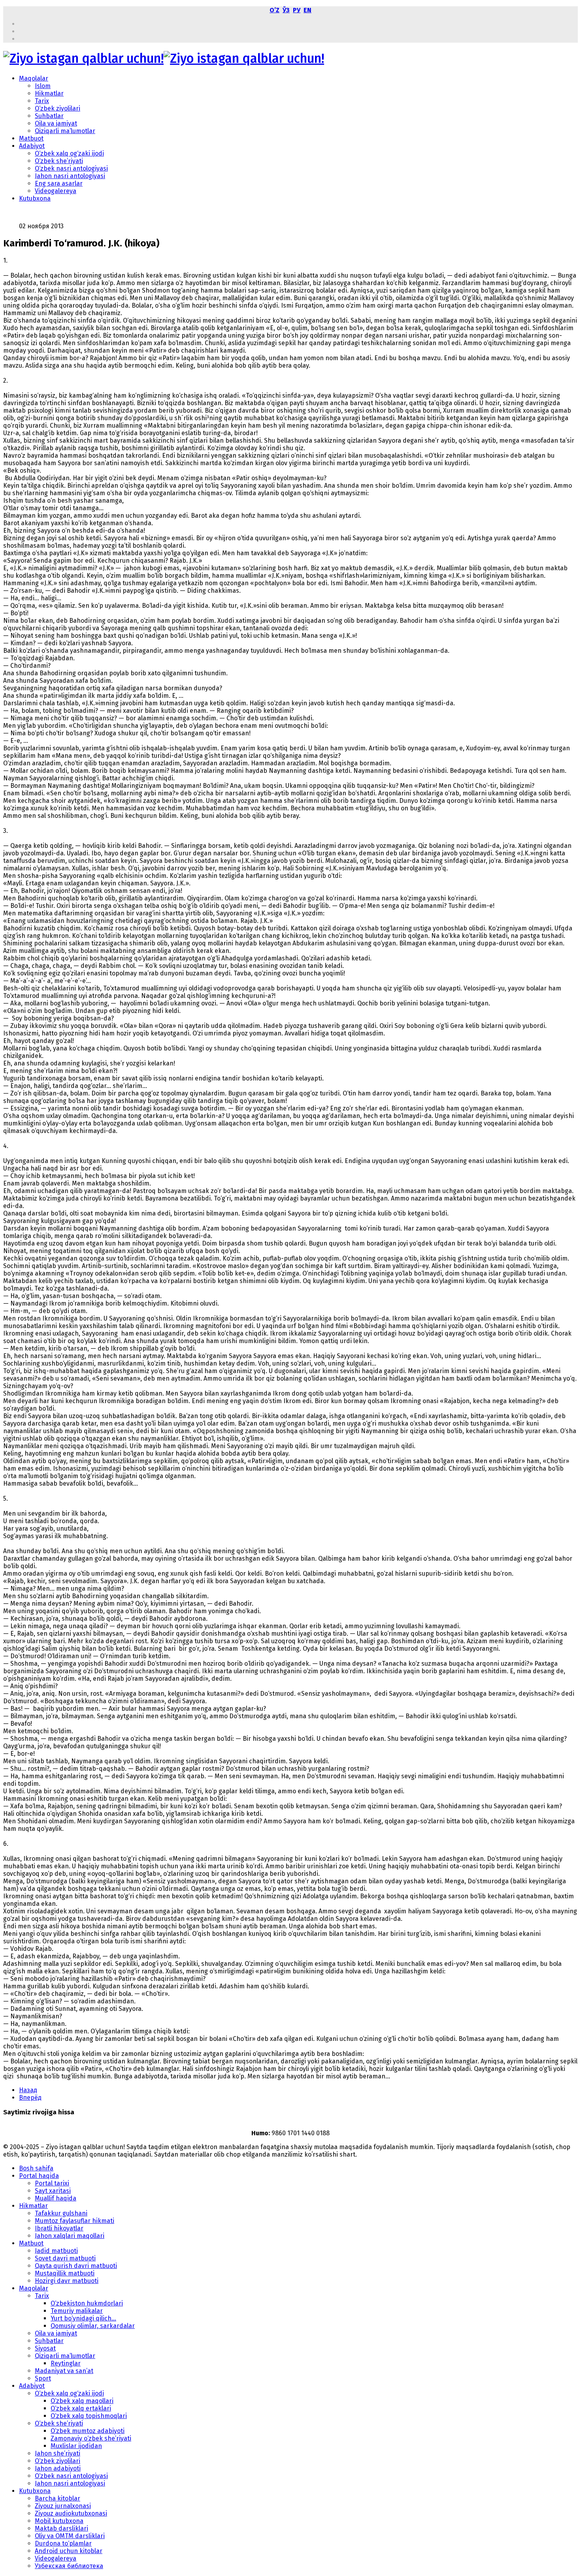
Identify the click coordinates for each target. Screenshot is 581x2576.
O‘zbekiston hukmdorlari (87, 2303)
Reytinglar (66, 2363)
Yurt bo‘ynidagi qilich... (83, 2318)
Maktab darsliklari (61, 2528)
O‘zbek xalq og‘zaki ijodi (69, 153)
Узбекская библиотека (69, 2566)
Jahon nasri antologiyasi (70, 176)
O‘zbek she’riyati (59, 161)
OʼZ (274, 10)
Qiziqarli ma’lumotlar (65, 131)
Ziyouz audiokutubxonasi (71, 2513)
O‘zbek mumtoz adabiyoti (88, 2431)
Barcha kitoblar (58, 2498)
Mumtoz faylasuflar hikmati (75, 2221)
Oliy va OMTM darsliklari (70, 2536)
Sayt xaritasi (53, 2191)
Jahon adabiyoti (58, 2468)
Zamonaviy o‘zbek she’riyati (91, 2438)
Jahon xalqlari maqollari (70, 2236)
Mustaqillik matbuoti (65, 2273)
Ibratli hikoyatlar (59, 2228)
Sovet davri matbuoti (65, 2258)
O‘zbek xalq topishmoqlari (89, 2416)
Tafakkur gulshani (61, 2213)
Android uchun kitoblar (69, 2551)
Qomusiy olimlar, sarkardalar (93, 2326)
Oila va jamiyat (56, 123)
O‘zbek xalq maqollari (82, 2401)
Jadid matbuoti (56, 2251)
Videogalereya (56, 191)
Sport (43, 2378)
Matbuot (31, 138)
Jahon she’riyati (58, 2453)
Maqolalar (34, 78)
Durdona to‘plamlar (63, 2543)
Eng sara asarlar (59, 183)
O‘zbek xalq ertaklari (81, 2408)
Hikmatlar (49, 93)
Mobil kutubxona (59, 2521)
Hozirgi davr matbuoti (67, 2281)
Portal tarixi (52, 2183)
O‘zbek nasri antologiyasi (71, 168)
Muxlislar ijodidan (76, 2446)
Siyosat (45, 2348)
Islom (43, 86)
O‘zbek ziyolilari (58, 108)
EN (307, 10)
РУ (297, 10)
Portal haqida (39, 2176)
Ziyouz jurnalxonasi (63, 2506)
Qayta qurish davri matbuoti (76, 2266)
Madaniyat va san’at (64, 2371)
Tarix (42, 101)
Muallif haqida (56, 2198)
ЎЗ (286, 10)
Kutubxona (35, 198)
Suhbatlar (49, 116)
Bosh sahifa (36, 2168)
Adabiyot (32, 146)
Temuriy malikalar (77, 2311)
